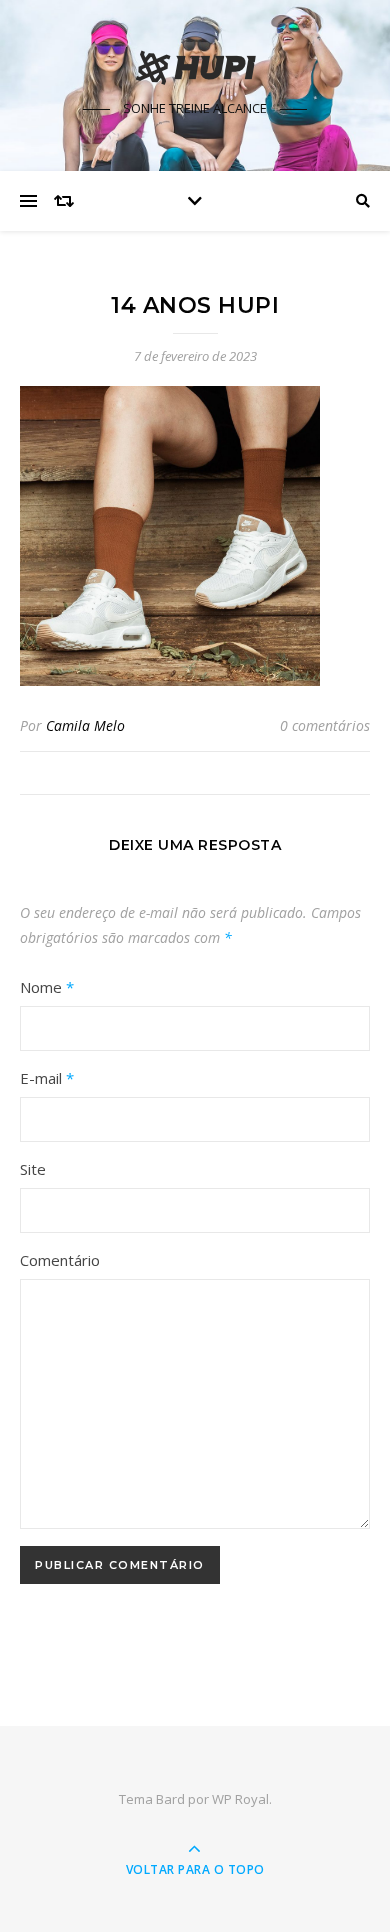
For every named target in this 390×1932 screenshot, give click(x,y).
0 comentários (325, 725)
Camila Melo (85, 725)
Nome (47, 987)
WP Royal (240, 1799)
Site (33, 1169)
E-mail (47, 1078)
